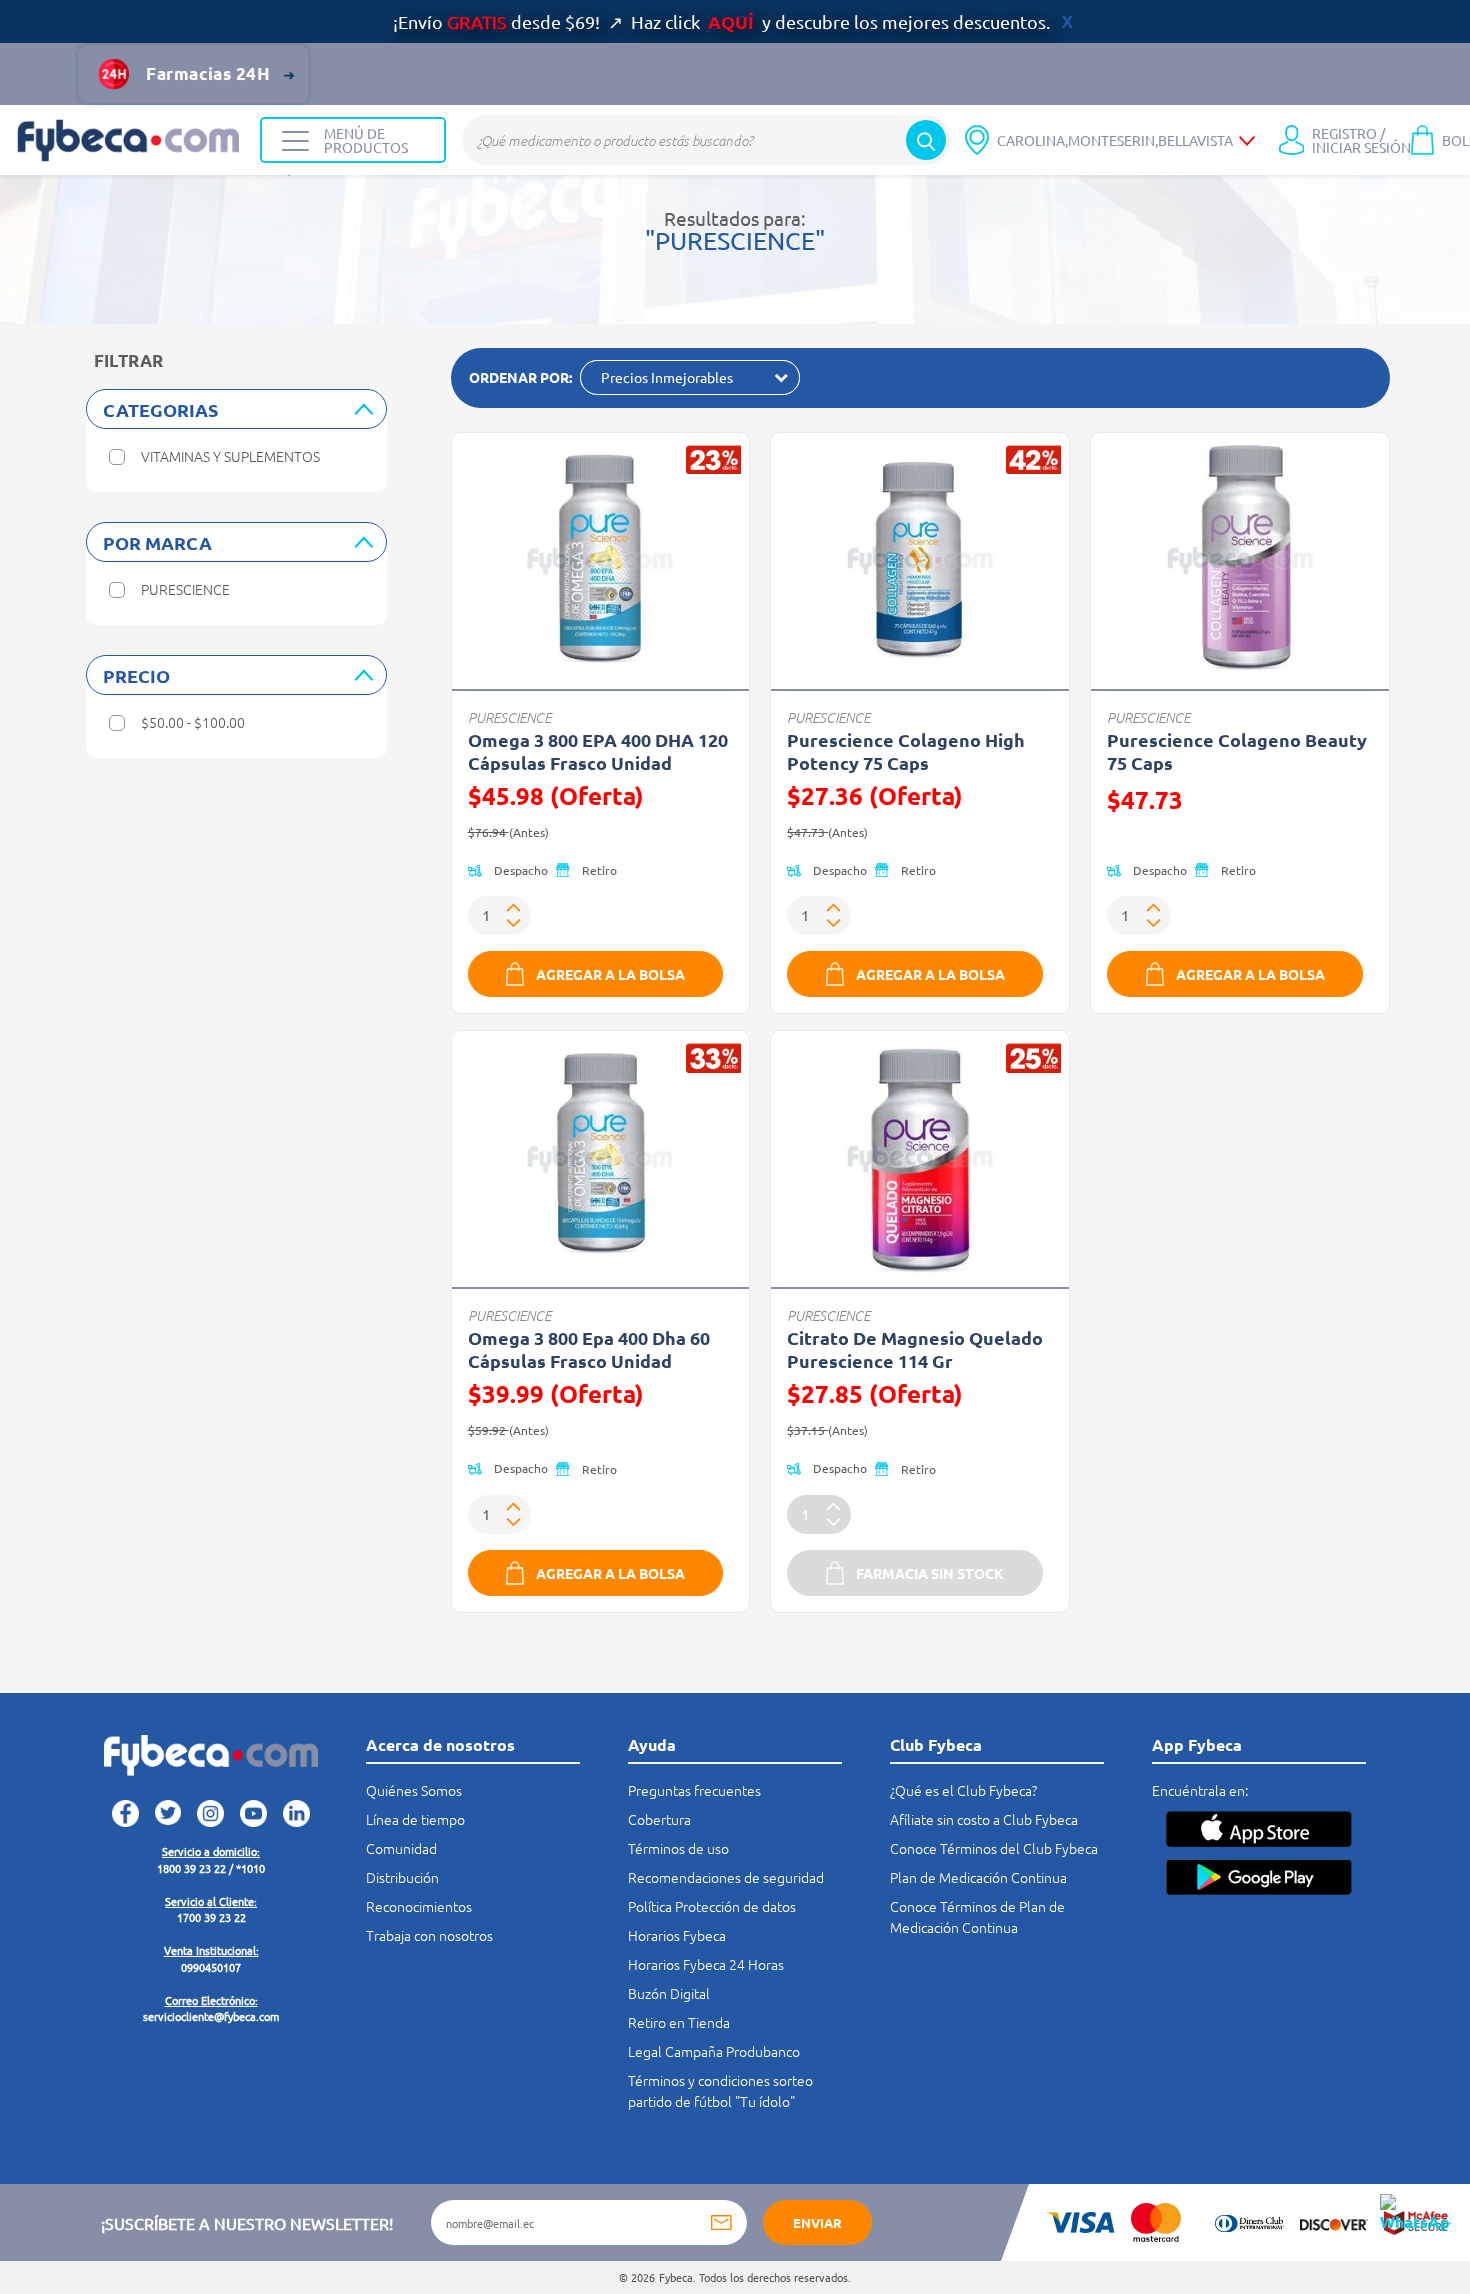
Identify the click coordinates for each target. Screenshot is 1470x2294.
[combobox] (706, 140)
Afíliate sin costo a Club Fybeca (984, 1819)
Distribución (402, 1877)
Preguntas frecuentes (694, 1790)
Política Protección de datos (712, 1906)
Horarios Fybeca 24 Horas (706, 1964)
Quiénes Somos (414, 1790)
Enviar (817, 2222)
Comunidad (401, 1848)
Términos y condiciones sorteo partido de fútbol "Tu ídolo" (720, 2090)
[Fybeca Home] (130, 140)
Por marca (157, 542)
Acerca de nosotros (440, 1744)
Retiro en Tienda (679, 2022)
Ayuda (652, 1744)
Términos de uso (678, 1848)
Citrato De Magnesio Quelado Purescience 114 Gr (915, 1349)
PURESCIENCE (509, 717)
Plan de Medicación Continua (978, 1877)
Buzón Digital (669, 1993)
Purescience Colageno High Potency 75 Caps (906, 751)
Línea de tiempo (415, 1819)
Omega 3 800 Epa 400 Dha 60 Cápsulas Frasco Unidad (589, 1349)
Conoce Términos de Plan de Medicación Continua (977, 1916)
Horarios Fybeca (677, 1935)
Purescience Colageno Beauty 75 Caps (1237, 751)
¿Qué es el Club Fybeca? (963, 1790)
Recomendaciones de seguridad (726, 1877)
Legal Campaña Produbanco (714, 2051)
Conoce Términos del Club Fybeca (994, 1848)
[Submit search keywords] (926, 140)
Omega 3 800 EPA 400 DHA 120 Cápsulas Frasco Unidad (598, 751)
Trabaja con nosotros (429, 1935)
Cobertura (659, 1819)
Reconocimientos (419, 1906)
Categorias (160, 409)
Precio (136, 675)
